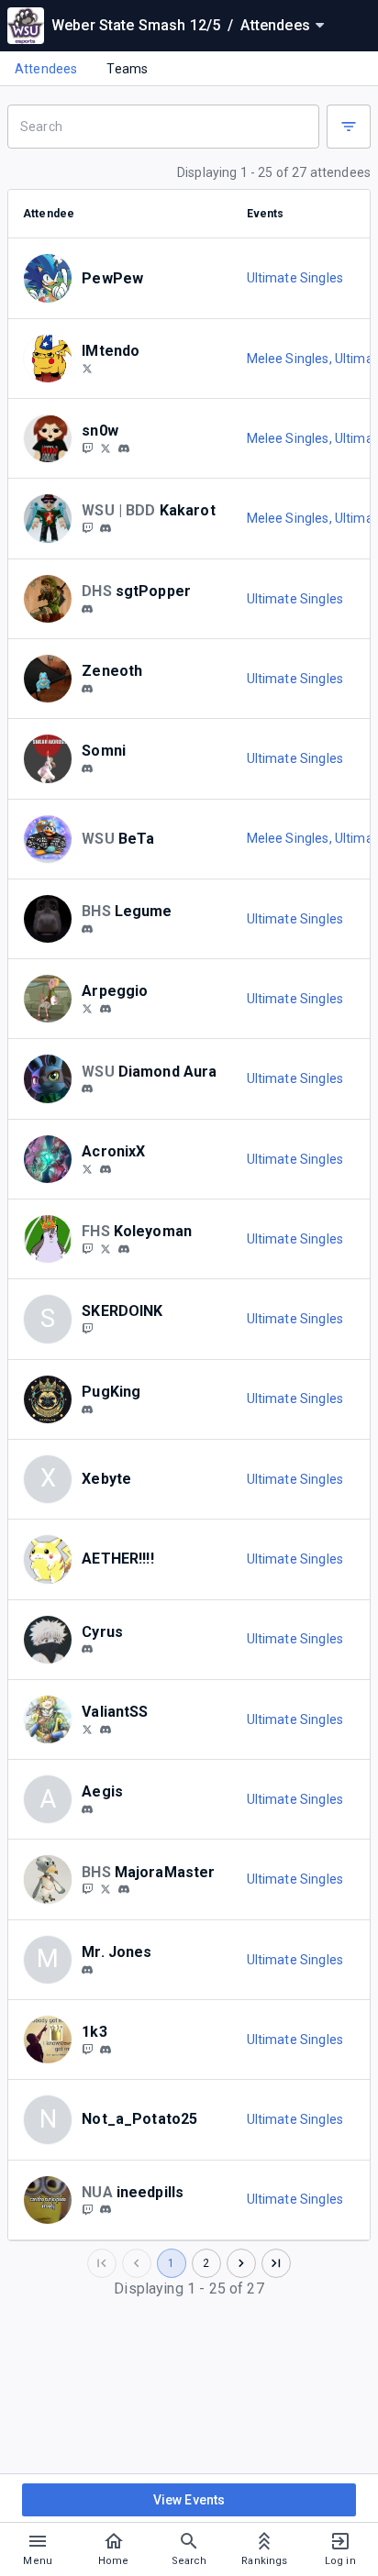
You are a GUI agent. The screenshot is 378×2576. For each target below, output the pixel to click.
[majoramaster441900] (124, 1889)
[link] (124, 448)
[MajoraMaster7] (106, 1889)
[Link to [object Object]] (52, 278)
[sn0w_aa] (106, 448)
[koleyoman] (124, 1249)
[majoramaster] (87, 1889)
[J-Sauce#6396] (106, 1009)
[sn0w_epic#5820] (124, 448)
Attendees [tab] (46, 69)
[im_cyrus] (87, 1650)
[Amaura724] (87, 527)
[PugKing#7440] (87, 1410)
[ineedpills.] (106, 2210)
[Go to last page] (276, 2263)
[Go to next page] (241, 2263)
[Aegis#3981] (87, 1809)
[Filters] (349, 127)
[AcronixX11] (87, 1168)
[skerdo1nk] (87, 1328)
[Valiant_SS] (87, 1729)
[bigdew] (106, 528)
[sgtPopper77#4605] (87, 609)
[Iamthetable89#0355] (87, 1970)
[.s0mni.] (87, 768)
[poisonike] (87, 2049)
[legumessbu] (87, 929)
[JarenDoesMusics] (87, 1008)
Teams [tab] (127, 69)
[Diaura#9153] (87, 1089)
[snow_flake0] (87, 448)
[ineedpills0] (87, 2209)
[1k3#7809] (106, 2050)
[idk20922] (106, 1248)
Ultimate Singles (295, 278)
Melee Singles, (291, 359)
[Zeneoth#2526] (87, 689)
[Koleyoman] (87, 1248)
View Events (189, 2500)
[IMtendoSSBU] (87, 368)
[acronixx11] (106, 1169)
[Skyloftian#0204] (106, 1730)
